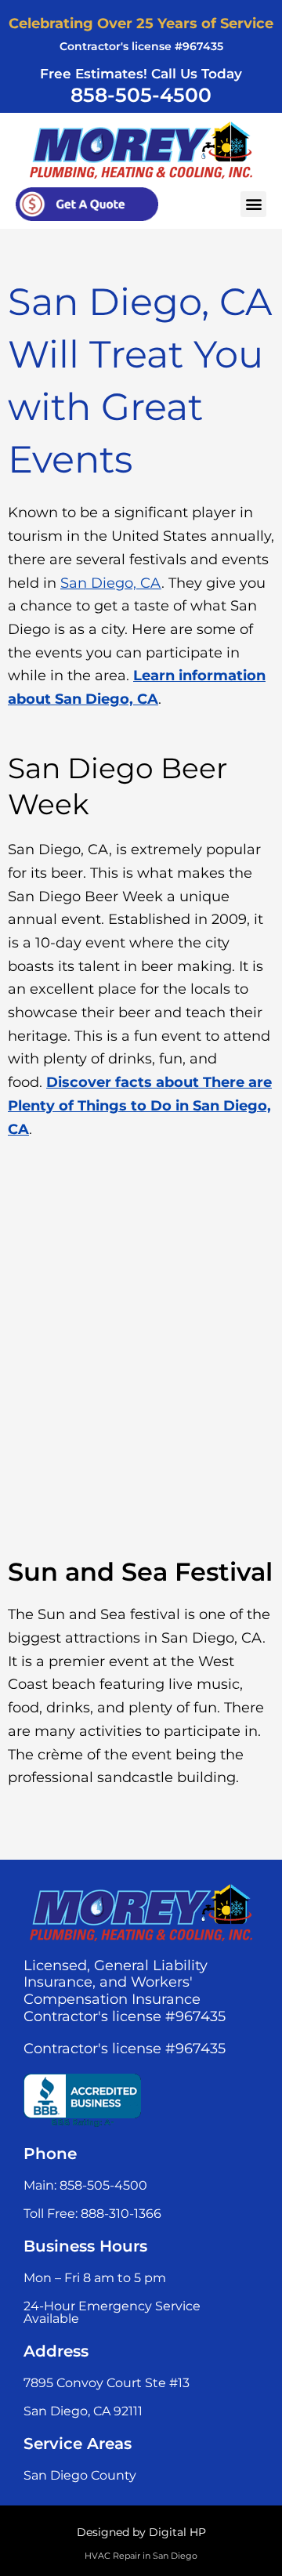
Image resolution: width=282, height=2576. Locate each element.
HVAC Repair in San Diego (141, 2556)
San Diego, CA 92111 (83, 2411)
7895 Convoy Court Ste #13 (107, 2383)
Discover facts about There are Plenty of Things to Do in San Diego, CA (140, 1105)
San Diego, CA (111, 583)
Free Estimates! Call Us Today (141, 74)
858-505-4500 (141, 95)
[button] (253, 204)
